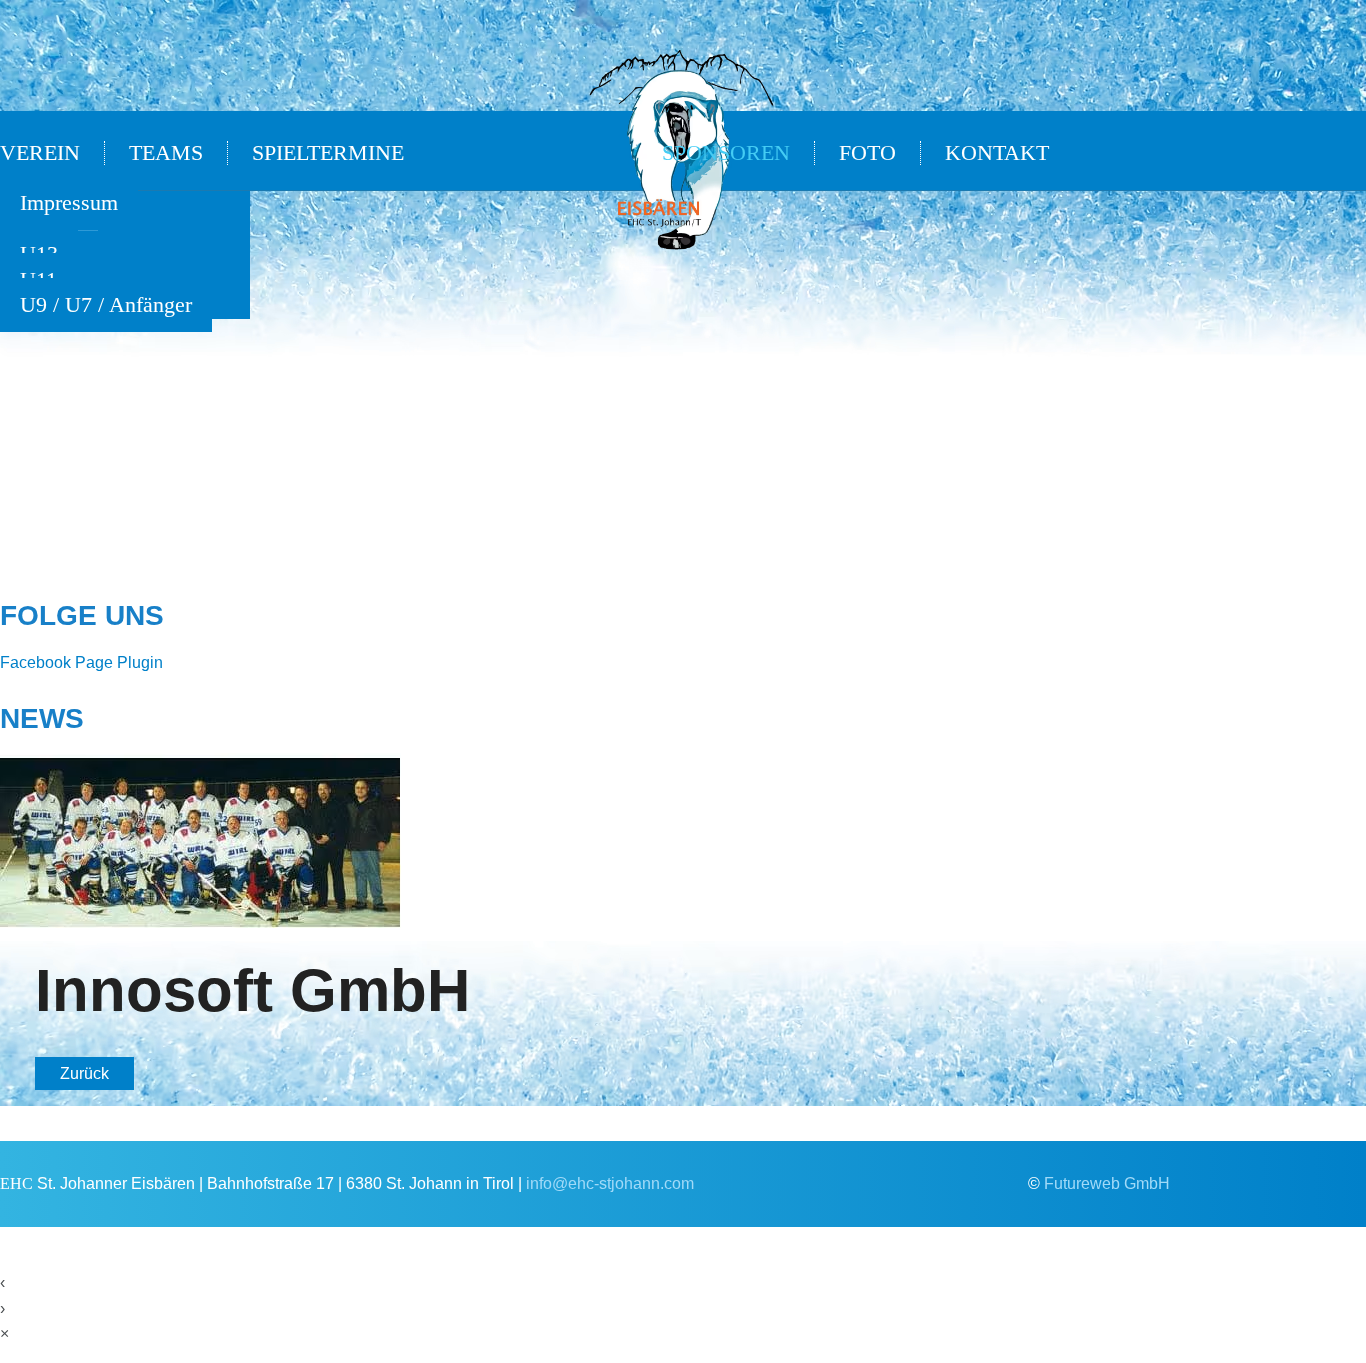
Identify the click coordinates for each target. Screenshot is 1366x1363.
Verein (40, 153)
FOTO (867, 153)
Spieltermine (328, 153)
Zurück (84, 1073)
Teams (166, 153)
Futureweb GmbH (1107, 1183)
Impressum (69, 203)
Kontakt (997, 153)
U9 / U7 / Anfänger (106, 305)
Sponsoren (726, 153)
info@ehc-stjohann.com (610, 1183)
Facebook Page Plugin (81, 662)
